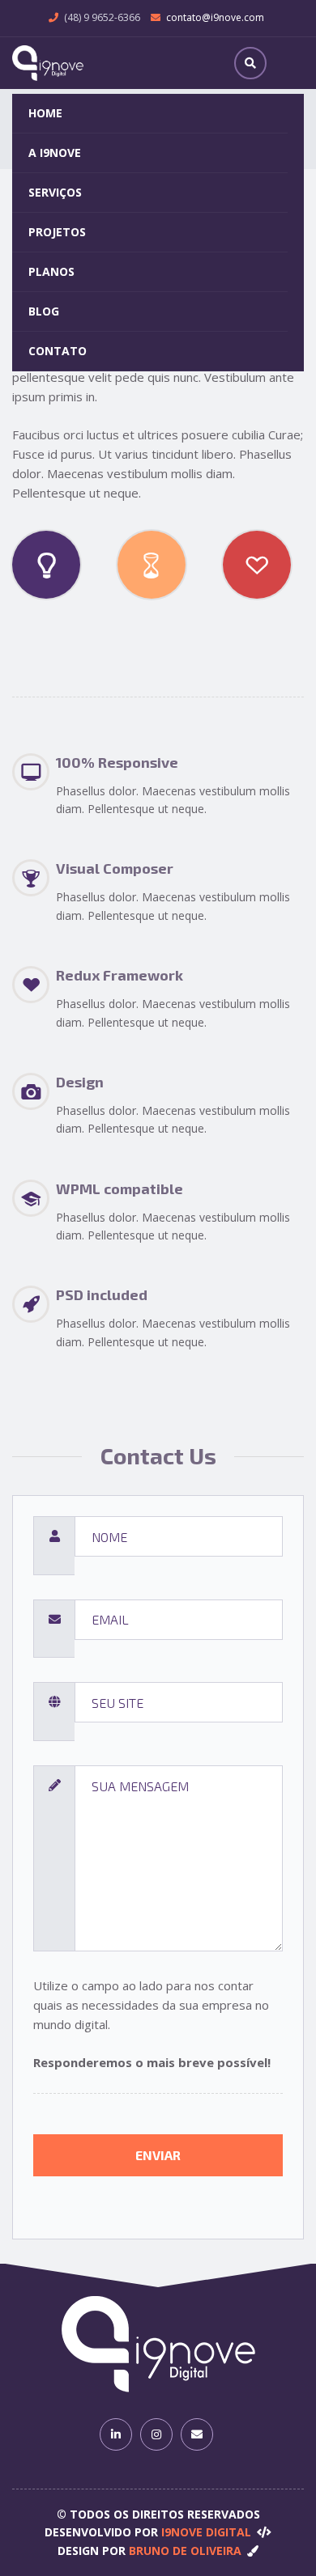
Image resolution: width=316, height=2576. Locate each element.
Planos (51, 271)
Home (45, 113)
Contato (58, 351)
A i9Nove (55, 153)
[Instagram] (156, 2434)
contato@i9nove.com (215, 17)
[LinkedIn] (116, 2434)
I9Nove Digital (206, 2532)
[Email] (197, 2434)
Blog (44, 311)
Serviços (55, 192)
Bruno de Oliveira (185, 2551)
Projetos (57, 232)
